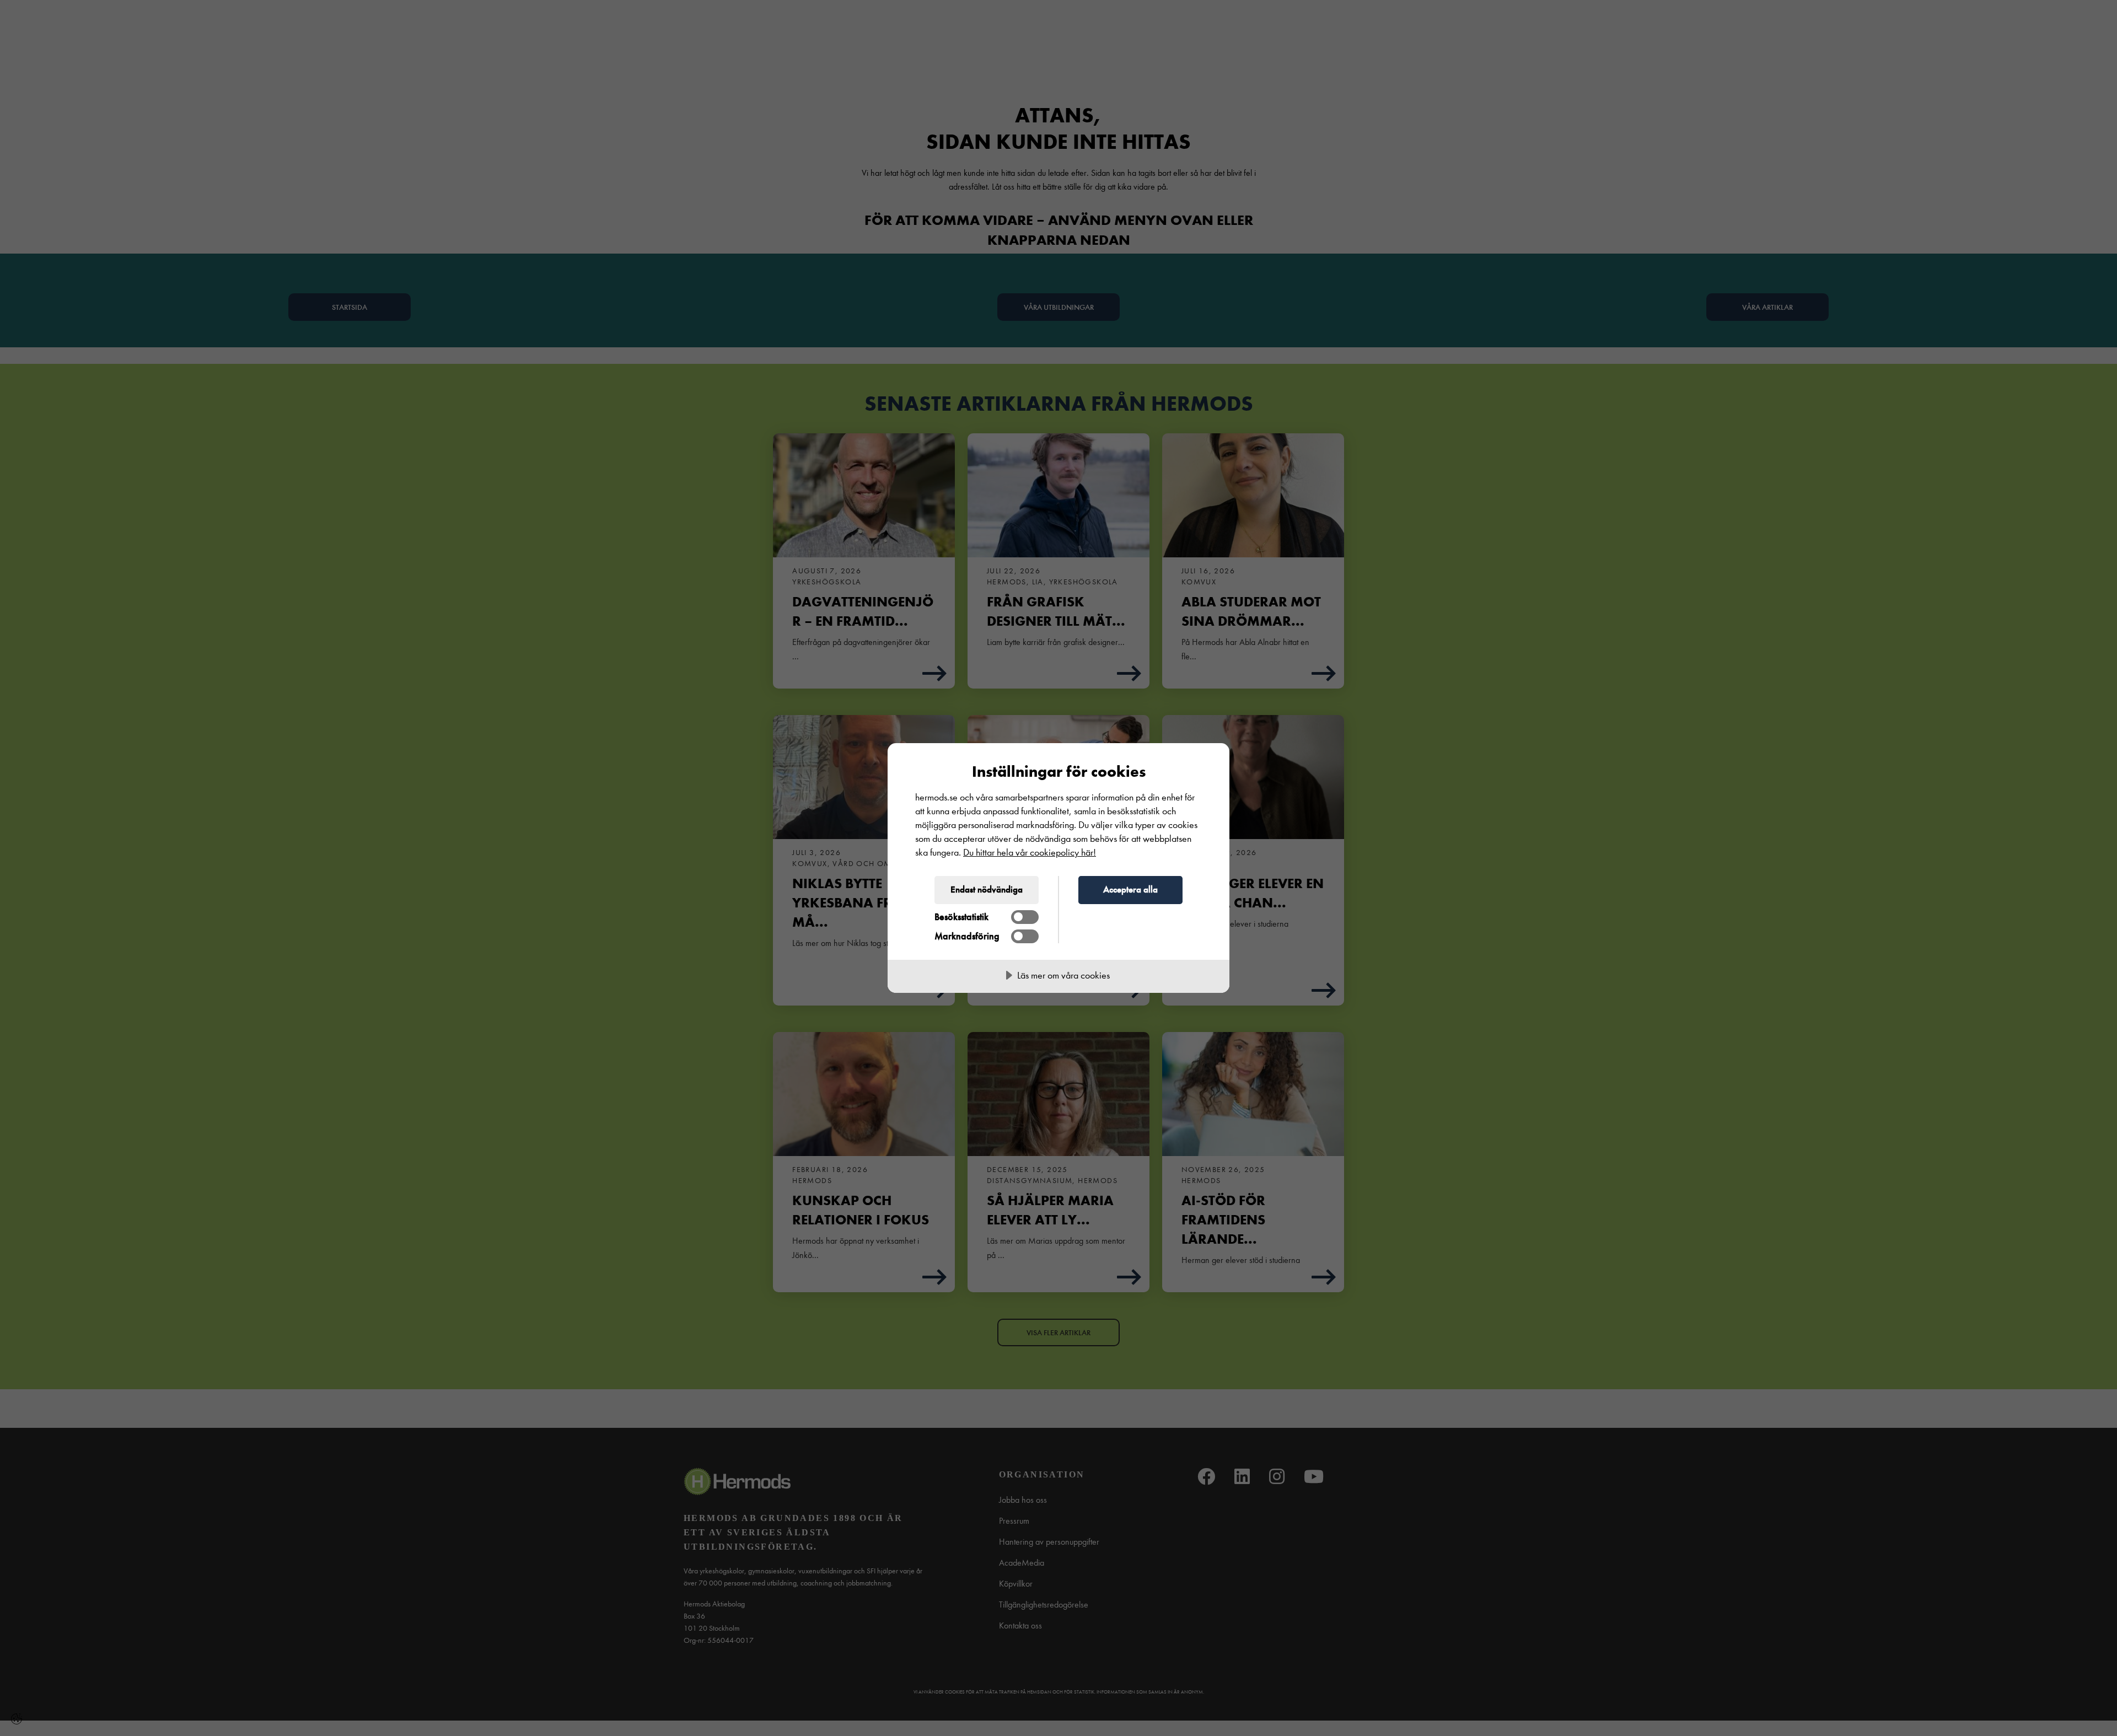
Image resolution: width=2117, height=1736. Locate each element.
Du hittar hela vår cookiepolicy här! (1030, 853)
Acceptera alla (1130, 889)
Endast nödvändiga (987, 889)
